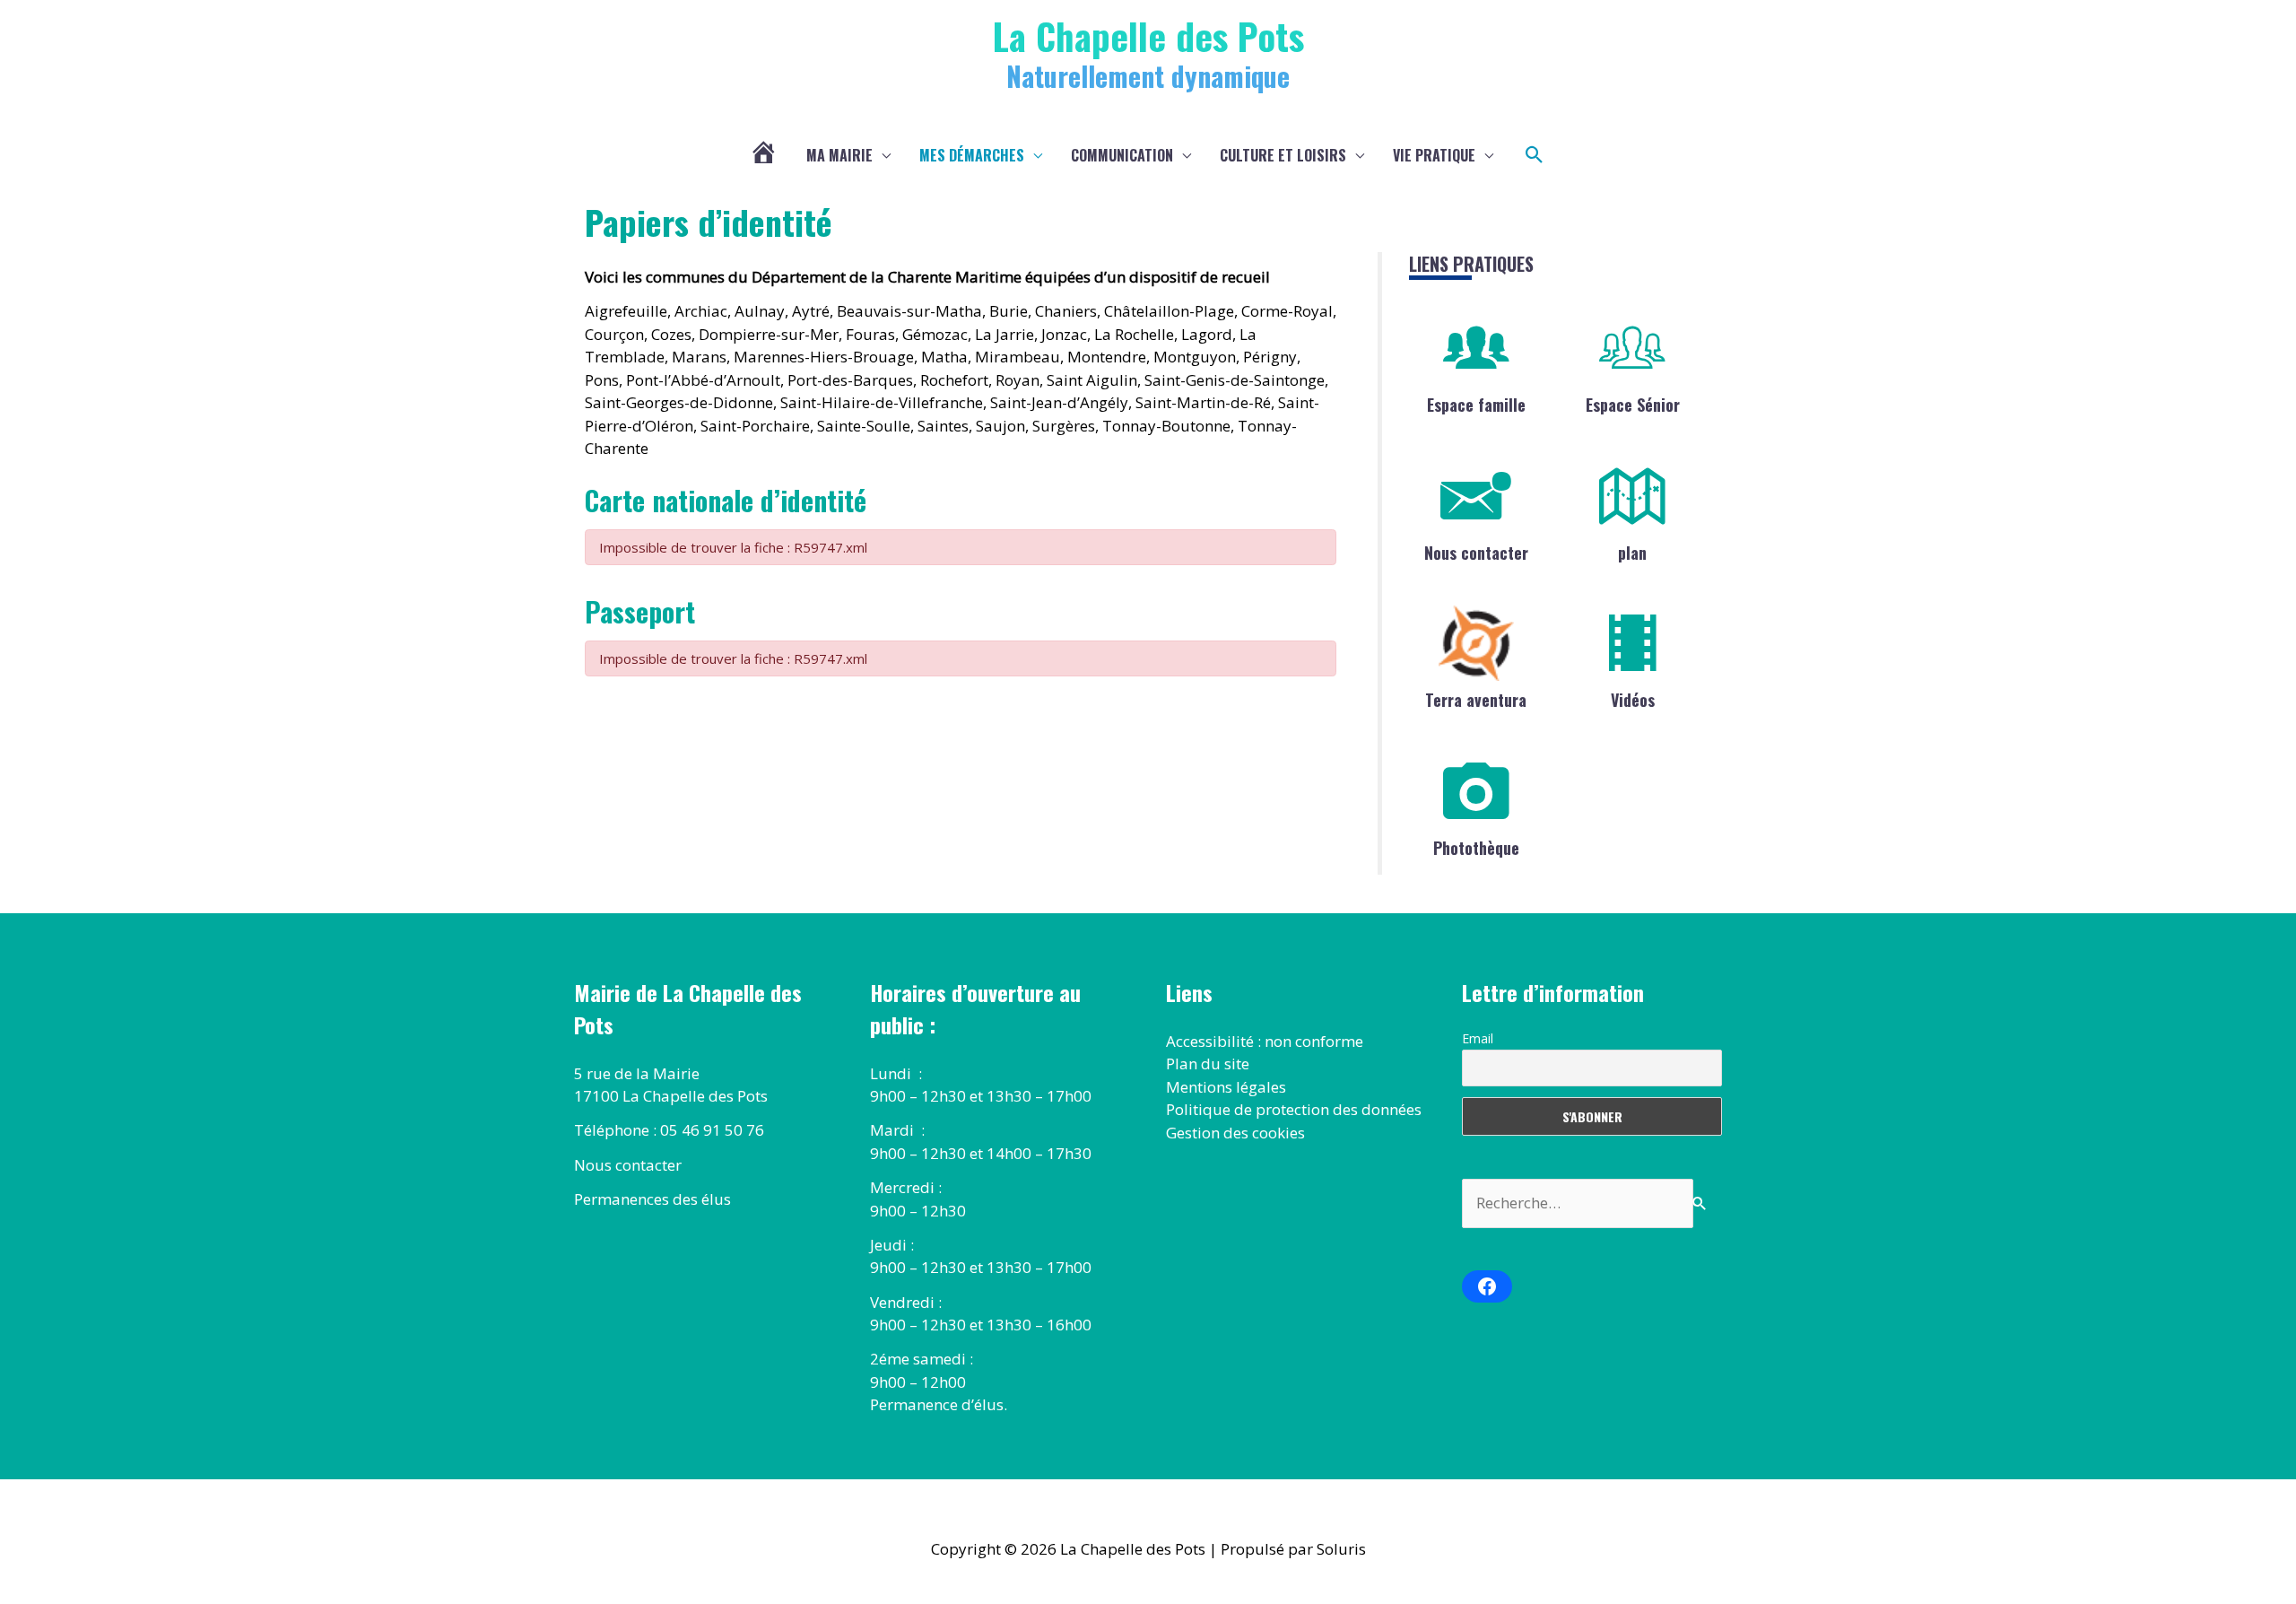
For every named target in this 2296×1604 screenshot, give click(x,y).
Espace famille (1476, 405)
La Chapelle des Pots (1148, 35)
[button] (1535, 155)
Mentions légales (1226, 1087)
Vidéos (1633, 700)
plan (1632, 553)
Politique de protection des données (1294, 1109)
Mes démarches (972, 155)
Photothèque (1476, 848)
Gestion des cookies (1235, 1133)
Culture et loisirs (1283, 155)
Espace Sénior (1633, 405)
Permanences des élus (652, 1199)
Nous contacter (1476, 553)
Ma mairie (839, 155)
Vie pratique (1434, 155)
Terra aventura (1476, 700)
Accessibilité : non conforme (1265, 1041)
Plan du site (1208, 1064)
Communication (1122, 155)
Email (1478, 1038)
